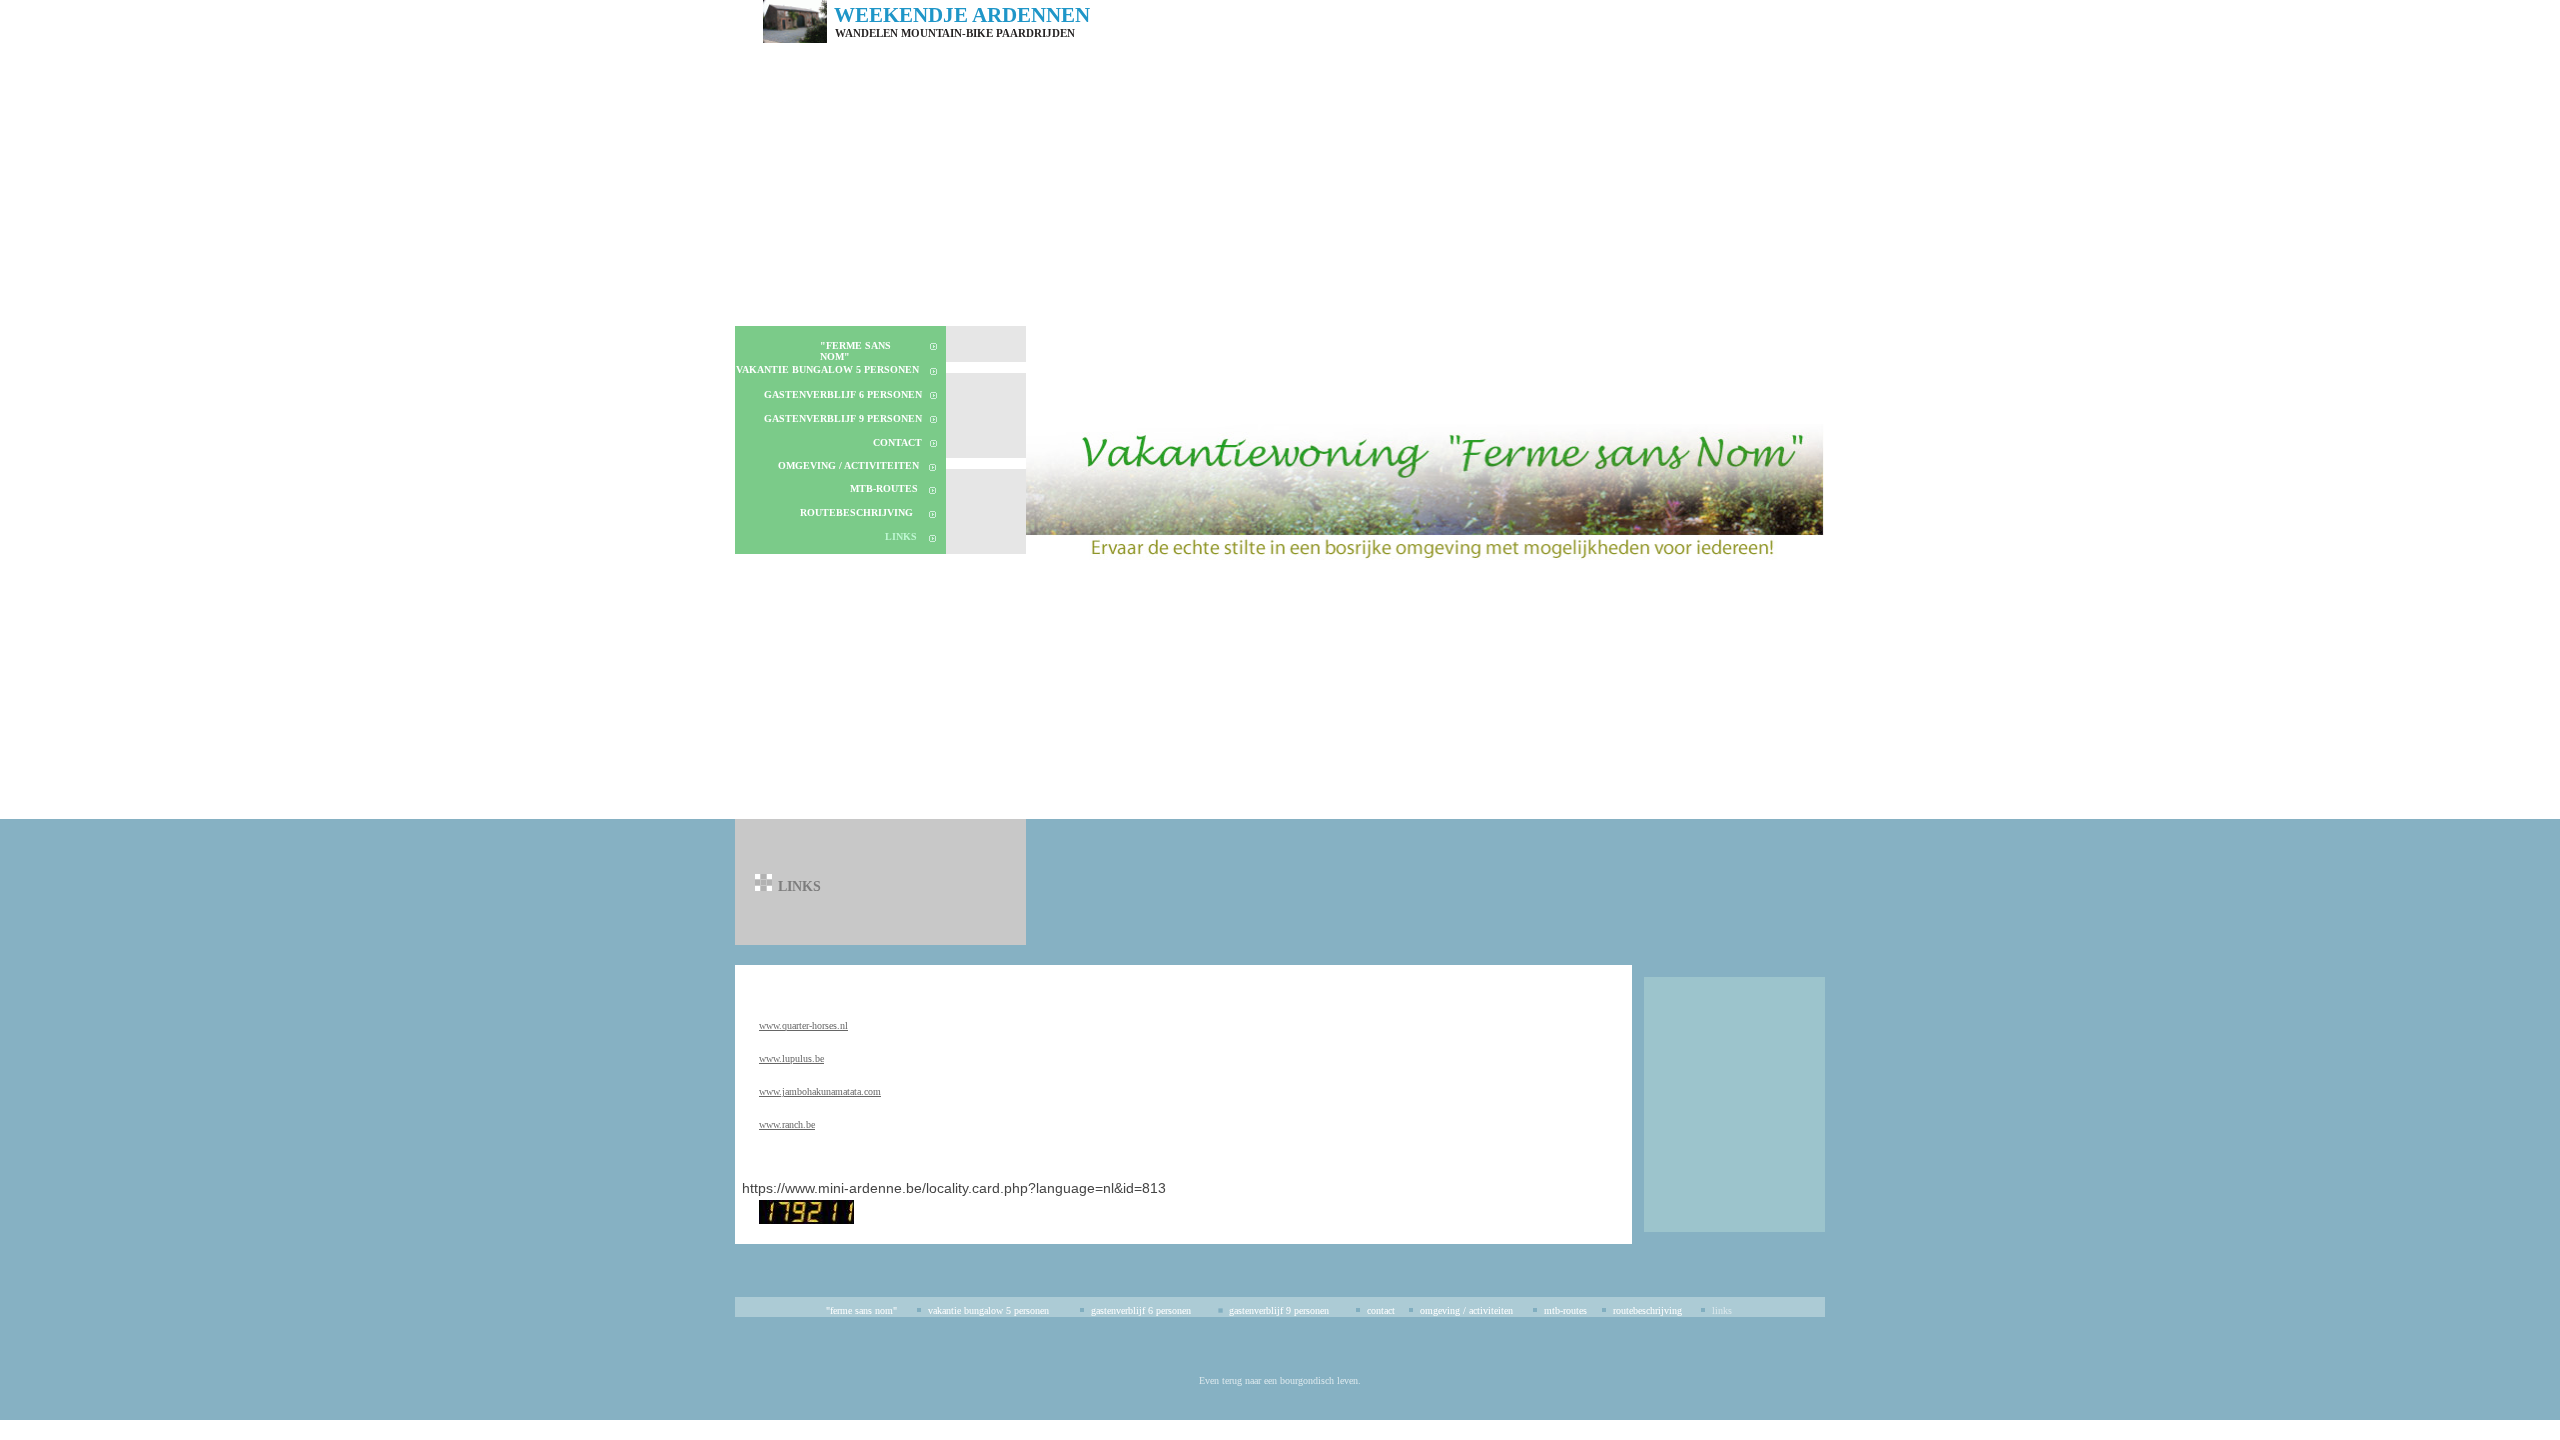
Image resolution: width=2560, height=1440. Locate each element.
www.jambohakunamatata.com (820, 1091)
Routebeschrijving (856, 512)
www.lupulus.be (791, 1058)
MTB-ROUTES (884, 488)
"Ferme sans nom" (861, 1310)
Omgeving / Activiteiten (848, 465)
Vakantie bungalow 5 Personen (827, 369)
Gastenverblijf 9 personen (843, 418)
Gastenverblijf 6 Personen (843, 394)
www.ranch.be (787, 1124)
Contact (897, 442)
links (901, 536)
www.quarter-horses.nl (803, 1025)
